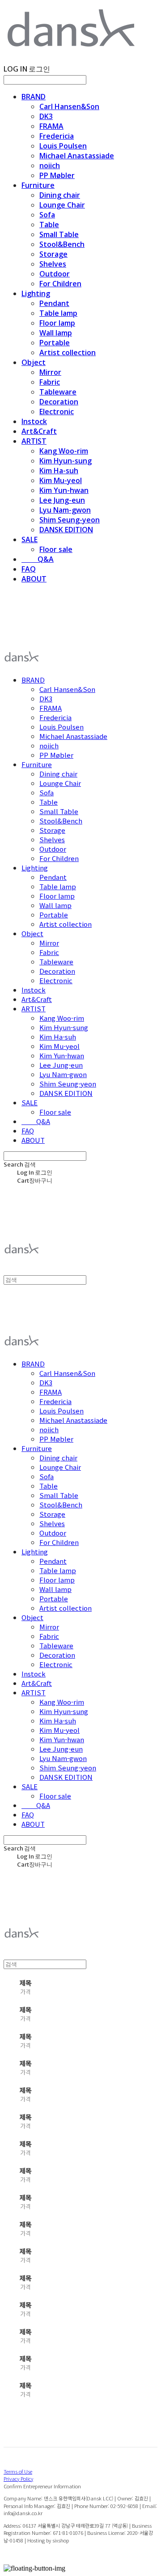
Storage (53, 254)
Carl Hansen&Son (69, 106)
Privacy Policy (18, 2478)
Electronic (57, 412)
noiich (50, 166)
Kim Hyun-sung (66, 461)
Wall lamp (56, 333)
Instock (34, 421)
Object (34, 362)
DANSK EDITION (66, 530)
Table (49, 225)
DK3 (46, 116)
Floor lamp (57, 323)
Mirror (50, 372)
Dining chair (60, 195)
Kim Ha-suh (59, 471)
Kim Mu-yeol (61, 480)
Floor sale (56, 549)
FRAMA (51, 126)
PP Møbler (57, 175)
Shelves (53, 264)
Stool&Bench (62, 244)
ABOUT (34, 579)
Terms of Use (18, 2471)
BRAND (34, 97)
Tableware (58, 392)
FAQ (29, 569)
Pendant (54, 303)
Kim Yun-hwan (64, 490)
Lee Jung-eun (62, 500)
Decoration (59, 402)
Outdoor (55, 274)
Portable (55, 343)
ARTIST (34, 441)
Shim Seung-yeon (70, 520)
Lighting (36, 293)
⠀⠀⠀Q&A (38, 559)
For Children (60, 284)
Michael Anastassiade (77, 156)
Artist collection (68, 352)
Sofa (47, 215)
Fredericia (57, 136)
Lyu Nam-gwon (65, 510)
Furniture (38, 185)
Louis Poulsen (63, 146)
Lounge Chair (62, 205)
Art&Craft (39, 431)
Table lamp (58, 313)
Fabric (50, 382)
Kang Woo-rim (64, 451)
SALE (30, 539)
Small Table (59, 234)
